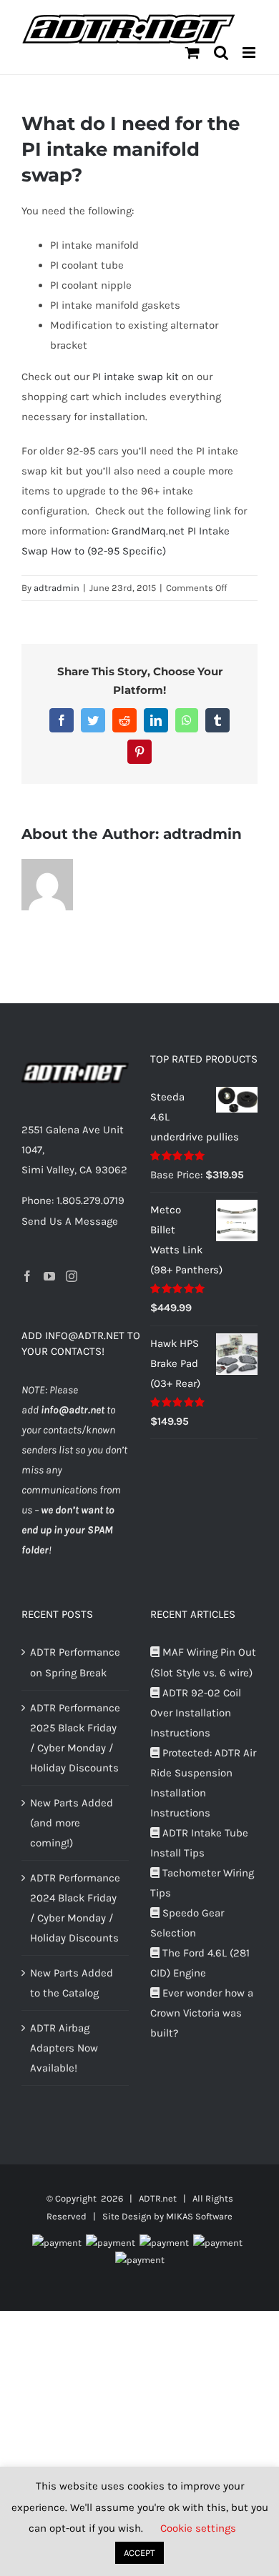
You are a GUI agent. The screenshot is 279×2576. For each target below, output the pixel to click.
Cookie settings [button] (198, 2528)
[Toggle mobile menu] (250, 53)
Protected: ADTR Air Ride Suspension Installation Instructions (203, 1783)
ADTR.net (158, 2198)
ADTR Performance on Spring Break (75, 1662)
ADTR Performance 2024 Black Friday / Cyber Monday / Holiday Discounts (75, 1908)
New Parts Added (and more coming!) (72, 1823)
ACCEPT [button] (139, 2553)
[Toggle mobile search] (221, 53)
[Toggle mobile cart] (192, 53)
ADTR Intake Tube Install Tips (199, 1843)
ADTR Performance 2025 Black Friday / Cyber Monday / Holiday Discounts (75, 1738)
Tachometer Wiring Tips (202, 1883)
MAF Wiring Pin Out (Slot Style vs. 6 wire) (203, 1662)
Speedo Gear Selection (187, 1923)
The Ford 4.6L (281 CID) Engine (200, 1963)
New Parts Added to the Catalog (72, 1983)
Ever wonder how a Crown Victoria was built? (202, 2013)
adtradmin (57, 588)
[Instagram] (72, 1276)
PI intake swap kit (136, 377)
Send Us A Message (70, 1221)
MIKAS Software (199, 2216)
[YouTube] (49, 1276)
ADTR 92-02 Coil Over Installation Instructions (196, 1713)
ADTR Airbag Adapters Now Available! (64, 2048)
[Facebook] (27, 1276)
